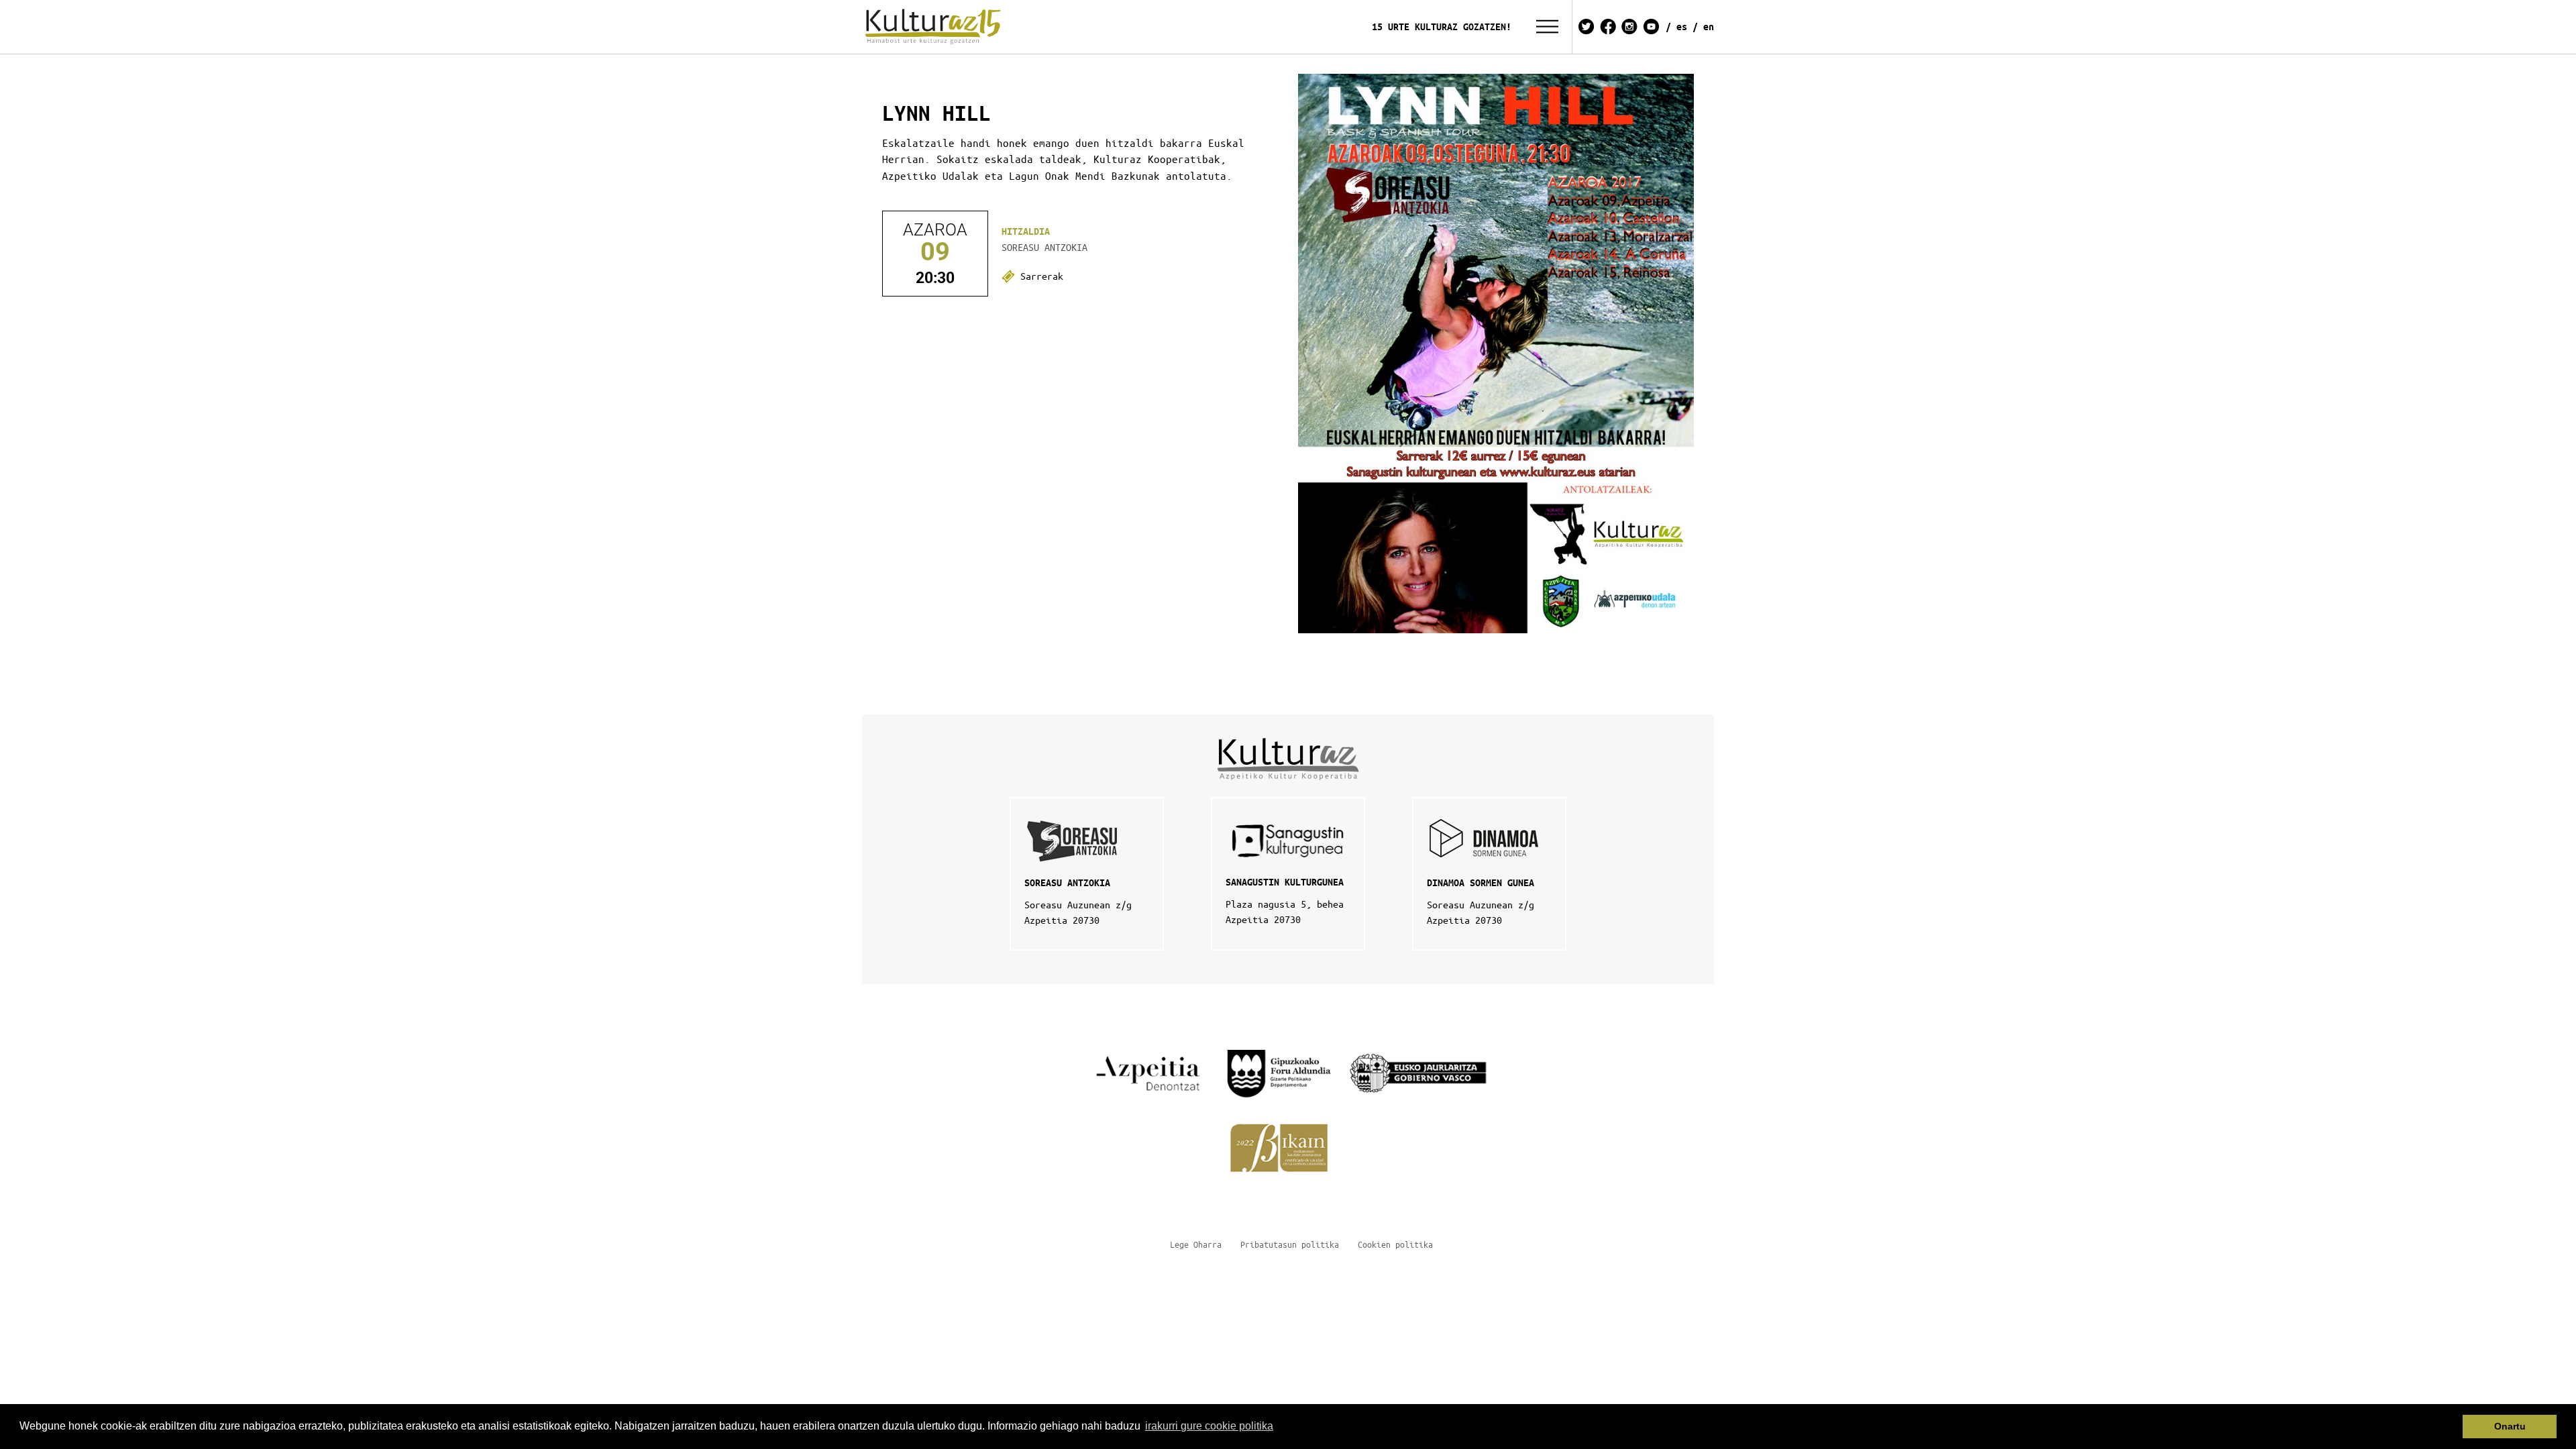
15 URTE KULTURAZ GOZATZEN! (1442, 26)
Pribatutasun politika (1290, 1244)
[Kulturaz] (935, 27)
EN (1709, 26)
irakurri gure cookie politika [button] (1209, 1426)
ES (1682, 26)
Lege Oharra (1196, 1244)
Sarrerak (1039, 276)
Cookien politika (1395, 1244)
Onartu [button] (2510, 1426)
